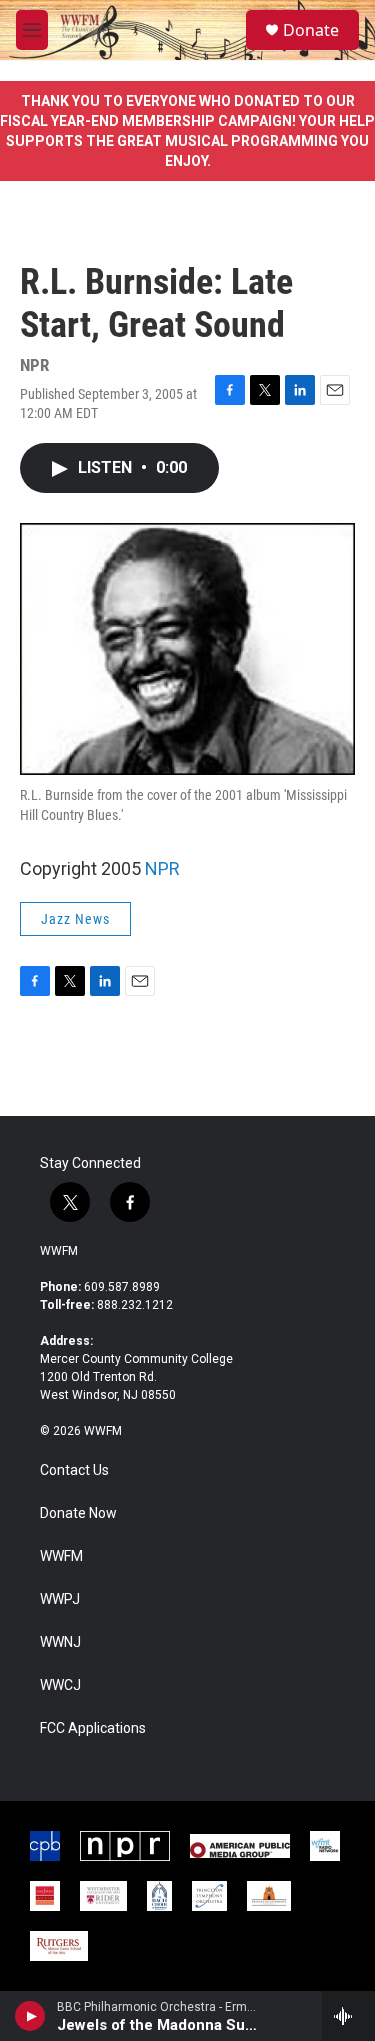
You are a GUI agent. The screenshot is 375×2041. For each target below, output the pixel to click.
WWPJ (60, 1599)
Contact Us (74, 1470)
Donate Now (78, 1513)
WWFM (59, 1251)
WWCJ (60, 1685)
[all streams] (348, 2016)
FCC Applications (93, 1728)
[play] (30, 2016)
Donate (311, 30)
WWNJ (60, 1642)
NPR (162, 868)
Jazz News (75, 919)
